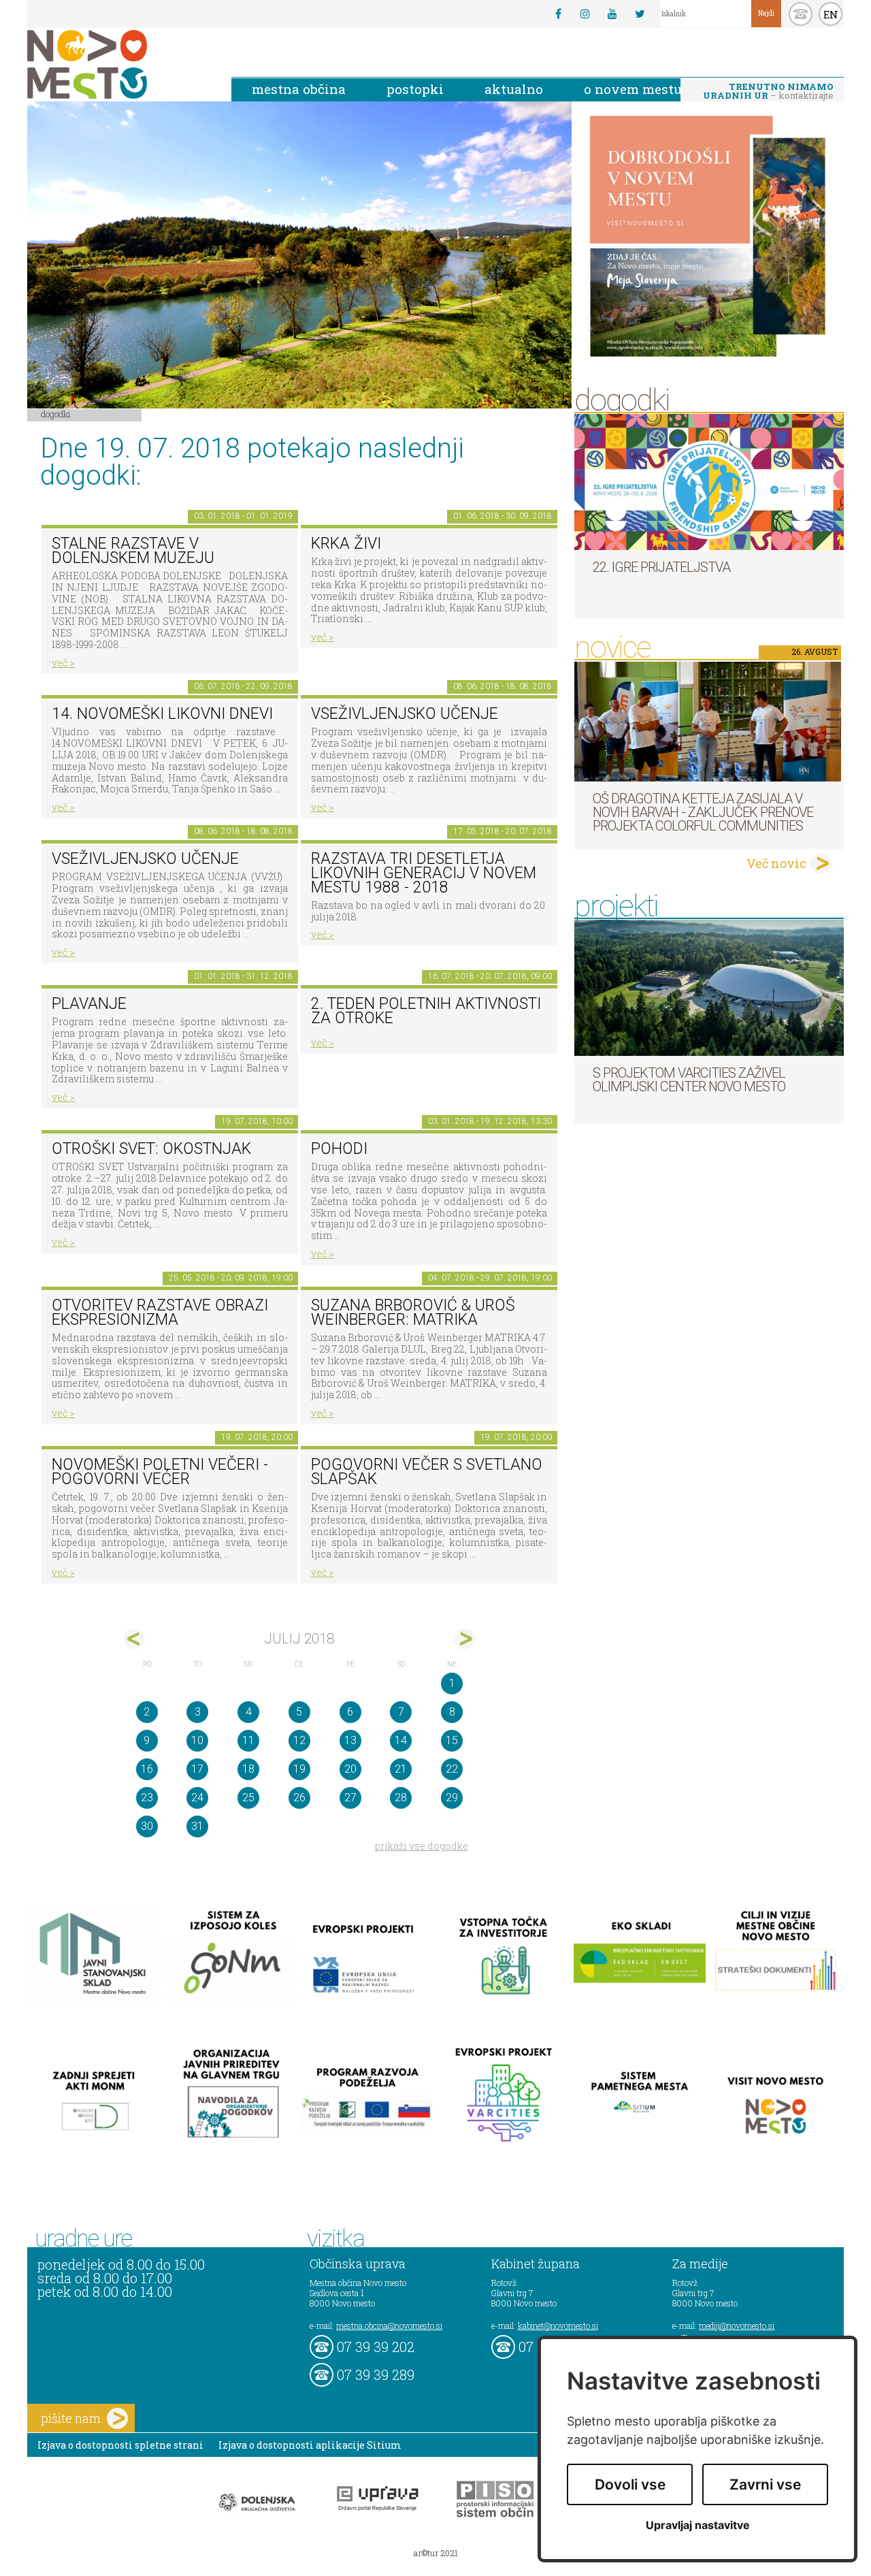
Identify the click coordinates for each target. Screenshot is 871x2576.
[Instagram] (585, 14)
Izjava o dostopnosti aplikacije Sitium (310, 2445)
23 (147, 1798)
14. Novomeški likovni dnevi (162, 714)
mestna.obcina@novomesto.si (389, 2325)
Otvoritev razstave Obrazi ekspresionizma (160, 1313)
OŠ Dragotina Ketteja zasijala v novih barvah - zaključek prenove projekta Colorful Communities (703, 812)
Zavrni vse (765, 2484)
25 (248, 1798)
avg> (464, 1639)
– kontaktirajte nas (768, 92)
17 (197, 1769)
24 (197, 1798)
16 (147, 1769)
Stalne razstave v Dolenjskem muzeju (133, 551)
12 (299, 1740)
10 (197, 1740)
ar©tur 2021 (435, 2553)
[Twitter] (640, 14)
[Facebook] (558, 14)
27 (350, 1798)
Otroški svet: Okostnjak (151, 1149)
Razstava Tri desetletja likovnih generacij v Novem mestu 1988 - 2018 (424, 873)
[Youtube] (612, 14)
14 (401, 1740)
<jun (134, 1639)
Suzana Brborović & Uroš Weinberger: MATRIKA (413, 1313)
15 (452, 1740)
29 (452, 1798)
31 (197, 1826)
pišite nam (71, 2418)
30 (147, 1826)
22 (452, 1769)
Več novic (776, 863)
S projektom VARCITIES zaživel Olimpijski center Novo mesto (689, 1080)
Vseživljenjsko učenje (405, 714)
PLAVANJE (89, 1004)
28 (401, 1798)
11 (248, 1740)
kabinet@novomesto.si (558, 2325)
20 (350, 1769)
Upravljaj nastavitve (698, 2525)
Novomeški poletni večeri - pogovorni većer (160, 1472)
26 (299, 1798)
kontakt (801, 14)
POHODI (339, 1149)
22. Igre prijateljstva (661, 567)
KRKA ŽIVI (346, 544)
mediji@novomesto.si (737, 2325)
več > (63, 663)
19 (299, 1769)
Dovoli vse (630, 2484)
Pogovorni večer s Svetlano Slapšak (427, 1472)
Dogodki (56, 414)
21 (401, 1769)
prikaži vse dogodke (422, 1846)
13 (350, 1740)
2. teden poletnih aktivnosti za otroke (426, 1011)
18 (248, 1769)
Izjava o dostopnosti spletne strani (120, 2445)
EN (831, 14)
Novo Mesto (119, 64)
